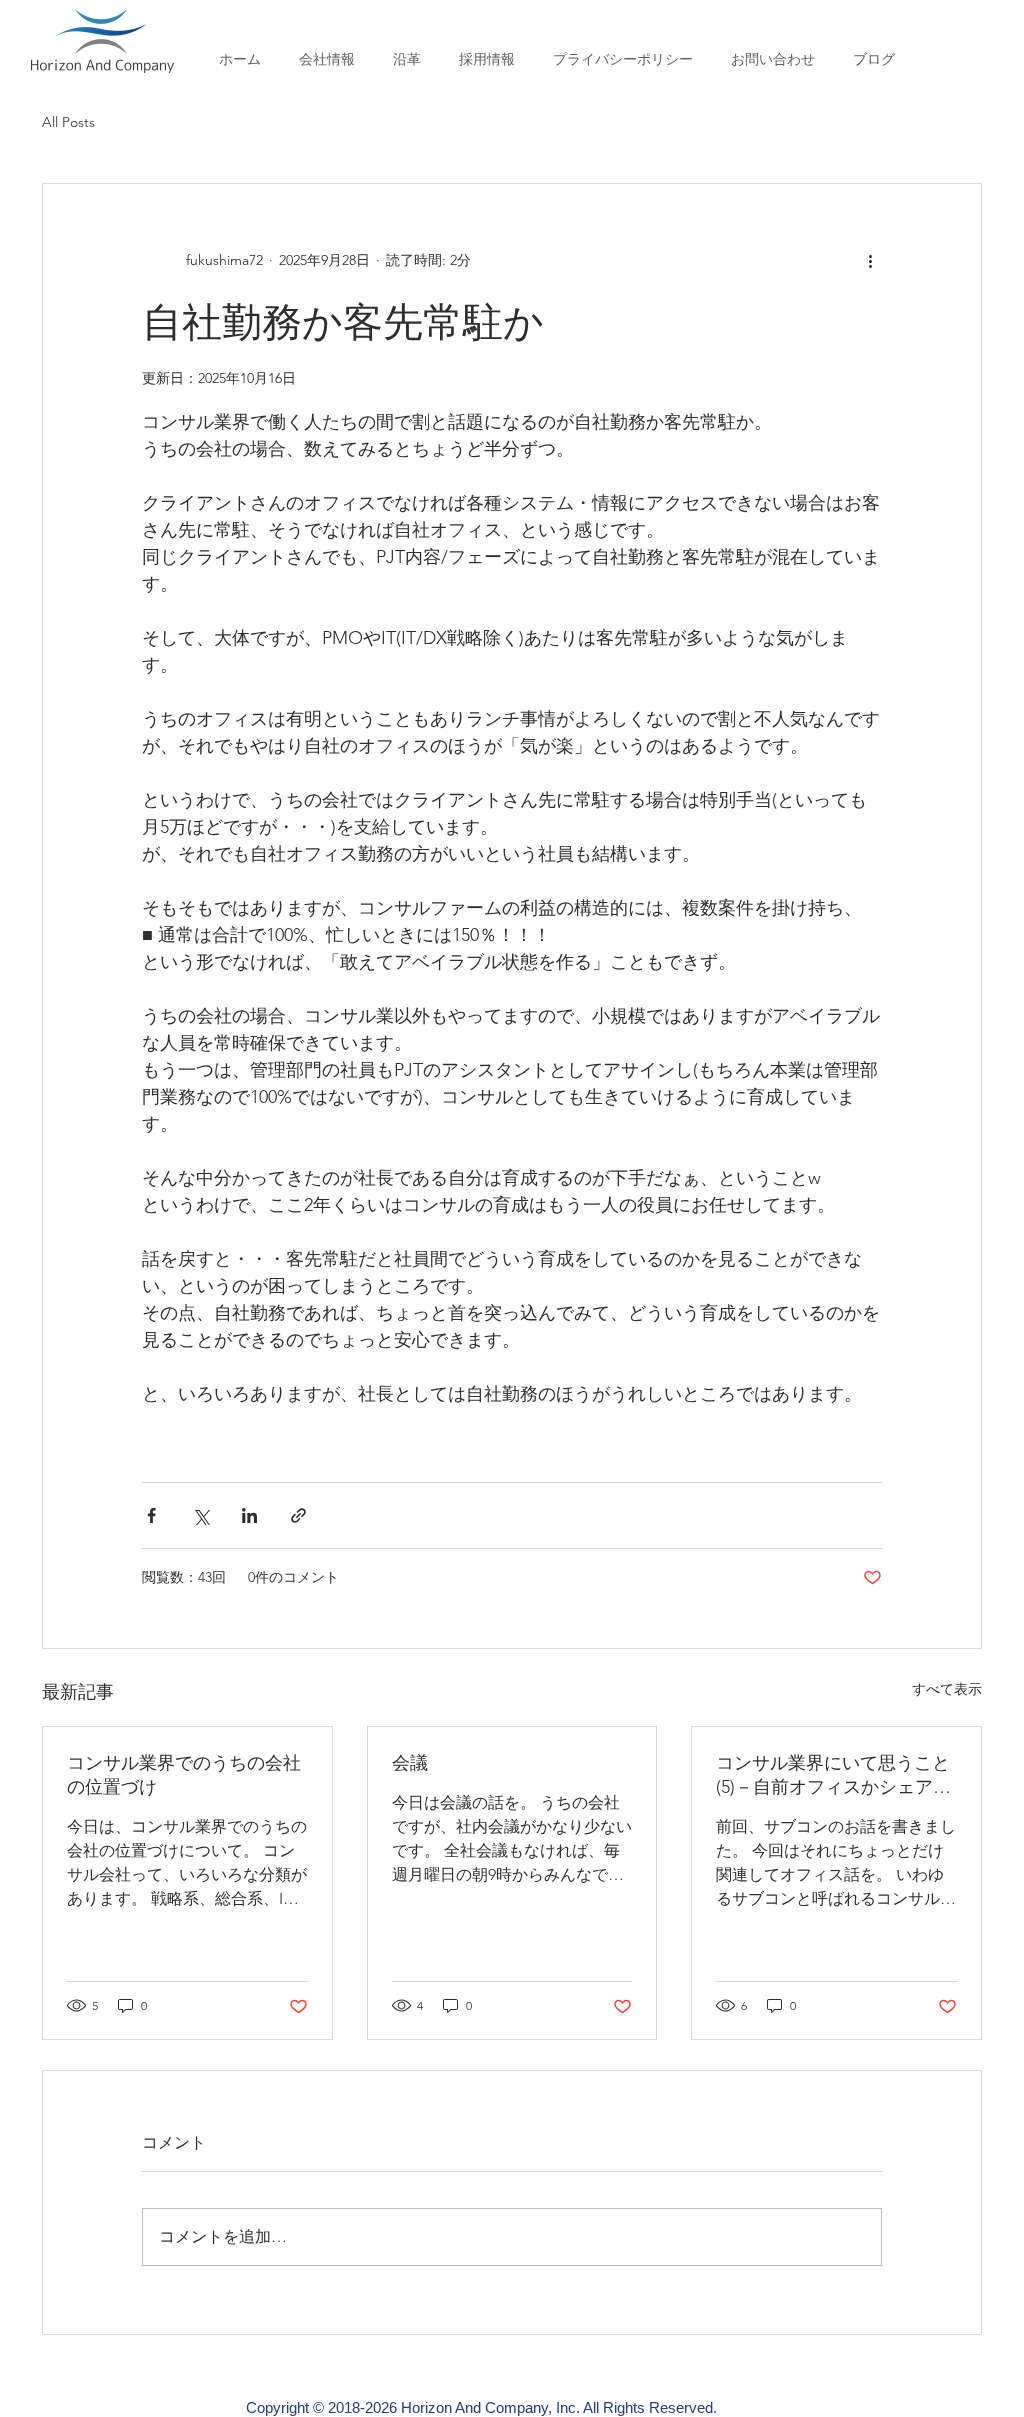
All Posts (68, 122)
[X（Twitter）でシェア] (200, 1515)
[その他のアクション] (870, 260)
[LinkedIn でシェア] (249, 1515)
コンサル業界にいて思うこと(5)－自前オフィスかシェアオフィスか (833, 1775)
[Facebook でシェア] (151, 1515)
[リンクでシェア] (298, 1515)
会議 (410, 1763)
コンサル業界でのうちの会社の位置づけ (184, 1775)
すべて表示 (947, 1689)
